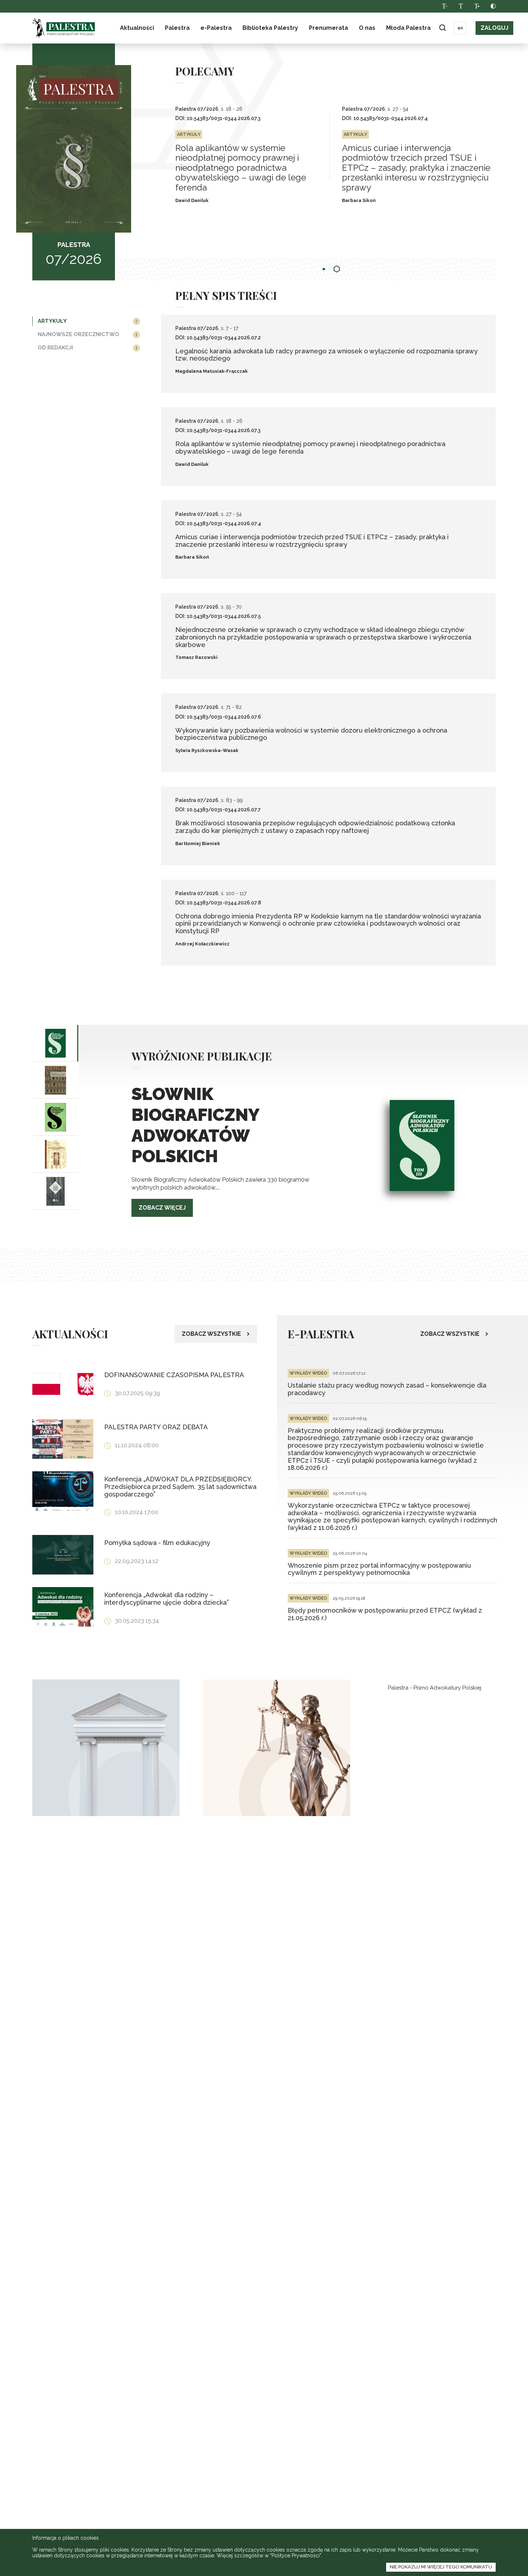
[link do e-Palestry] (277, 1748)
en (460, 28)
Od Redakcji (55, 348)
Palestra (64, 28)
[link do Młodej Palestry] (106, 1748)
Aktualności (137, 28)
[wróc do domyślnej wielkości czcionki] (461, 6)
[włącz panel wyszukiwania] (442, 28)
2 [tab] (337, 269)
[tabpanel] (259, 156)
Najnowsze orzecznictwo (78, 334)
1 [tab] (324, 269)
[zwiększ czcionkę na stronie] (477, 6)
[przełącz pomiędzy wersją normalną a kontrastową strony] (493, 6)
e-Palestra (216, 28)
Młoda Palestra (408, 28)
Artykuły (52, 321)
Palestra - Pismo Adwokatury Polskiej (435, 1688)
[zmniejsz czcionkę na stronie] (444, 6)
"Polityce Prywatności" (295, 2556)
